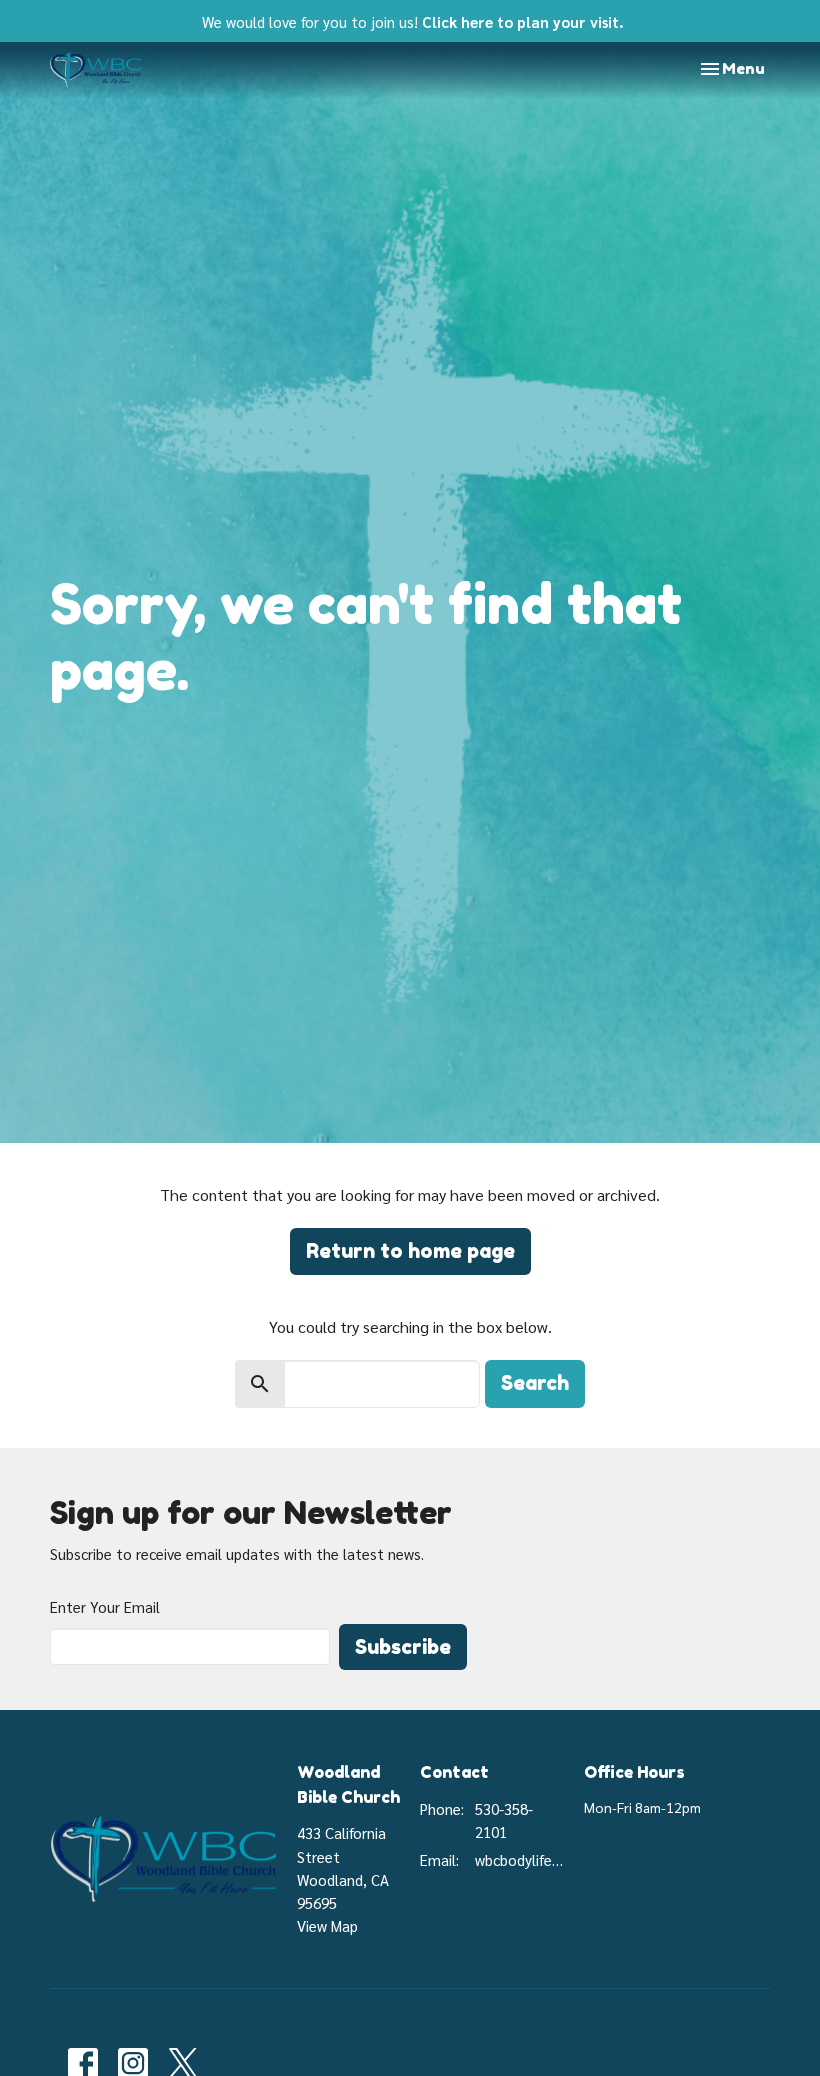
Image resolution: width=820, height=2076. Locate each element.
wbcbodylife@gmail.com (519, 1859)
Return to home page (410, 1251)
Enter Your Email (105, 1606)
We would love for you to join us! (413, 21)
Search (535, 1383)
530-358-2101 (504, 1820)
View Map (327, 1925)
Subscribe (403, 1647)
